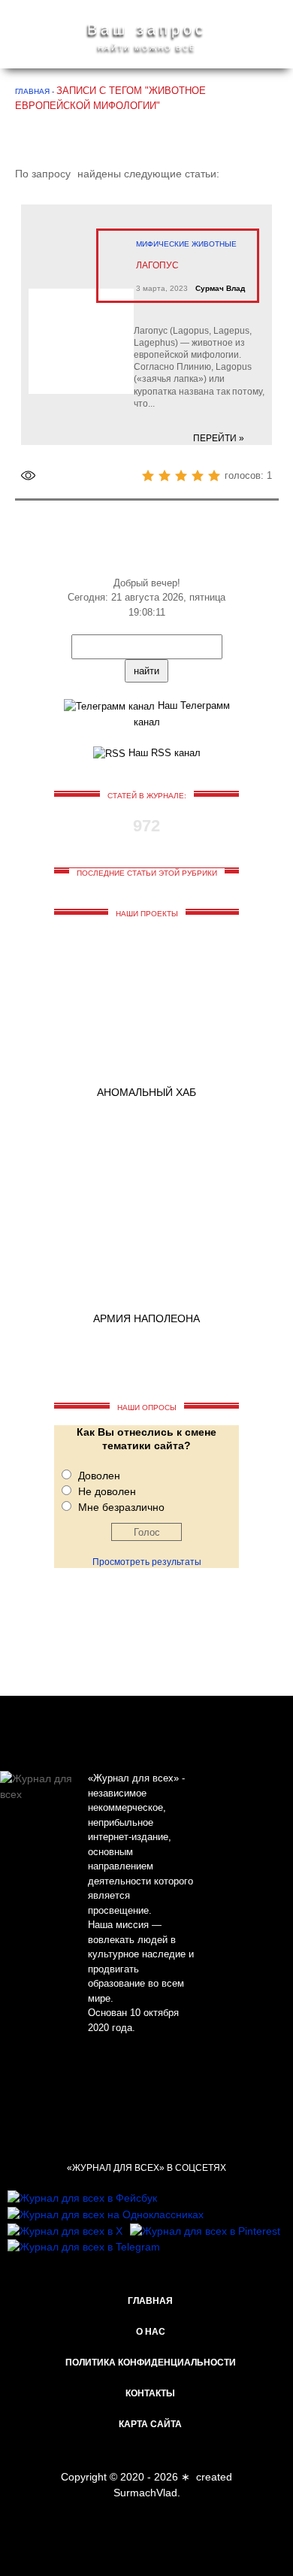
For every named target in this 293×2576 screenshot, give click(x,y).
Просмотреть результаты (147, 1562)
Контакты (150, 2393)
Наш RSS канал (163, 753)
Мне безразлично (121, 1507)
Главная (150, 2301)
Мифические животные (186, 244)
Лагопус (157, 265)
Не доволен (107, 1491)
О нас (151, 2332)
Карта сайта (150, 2424)
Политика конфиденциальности (151, 2363)
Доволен (99, 1476)
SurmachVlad (145, 2493)
